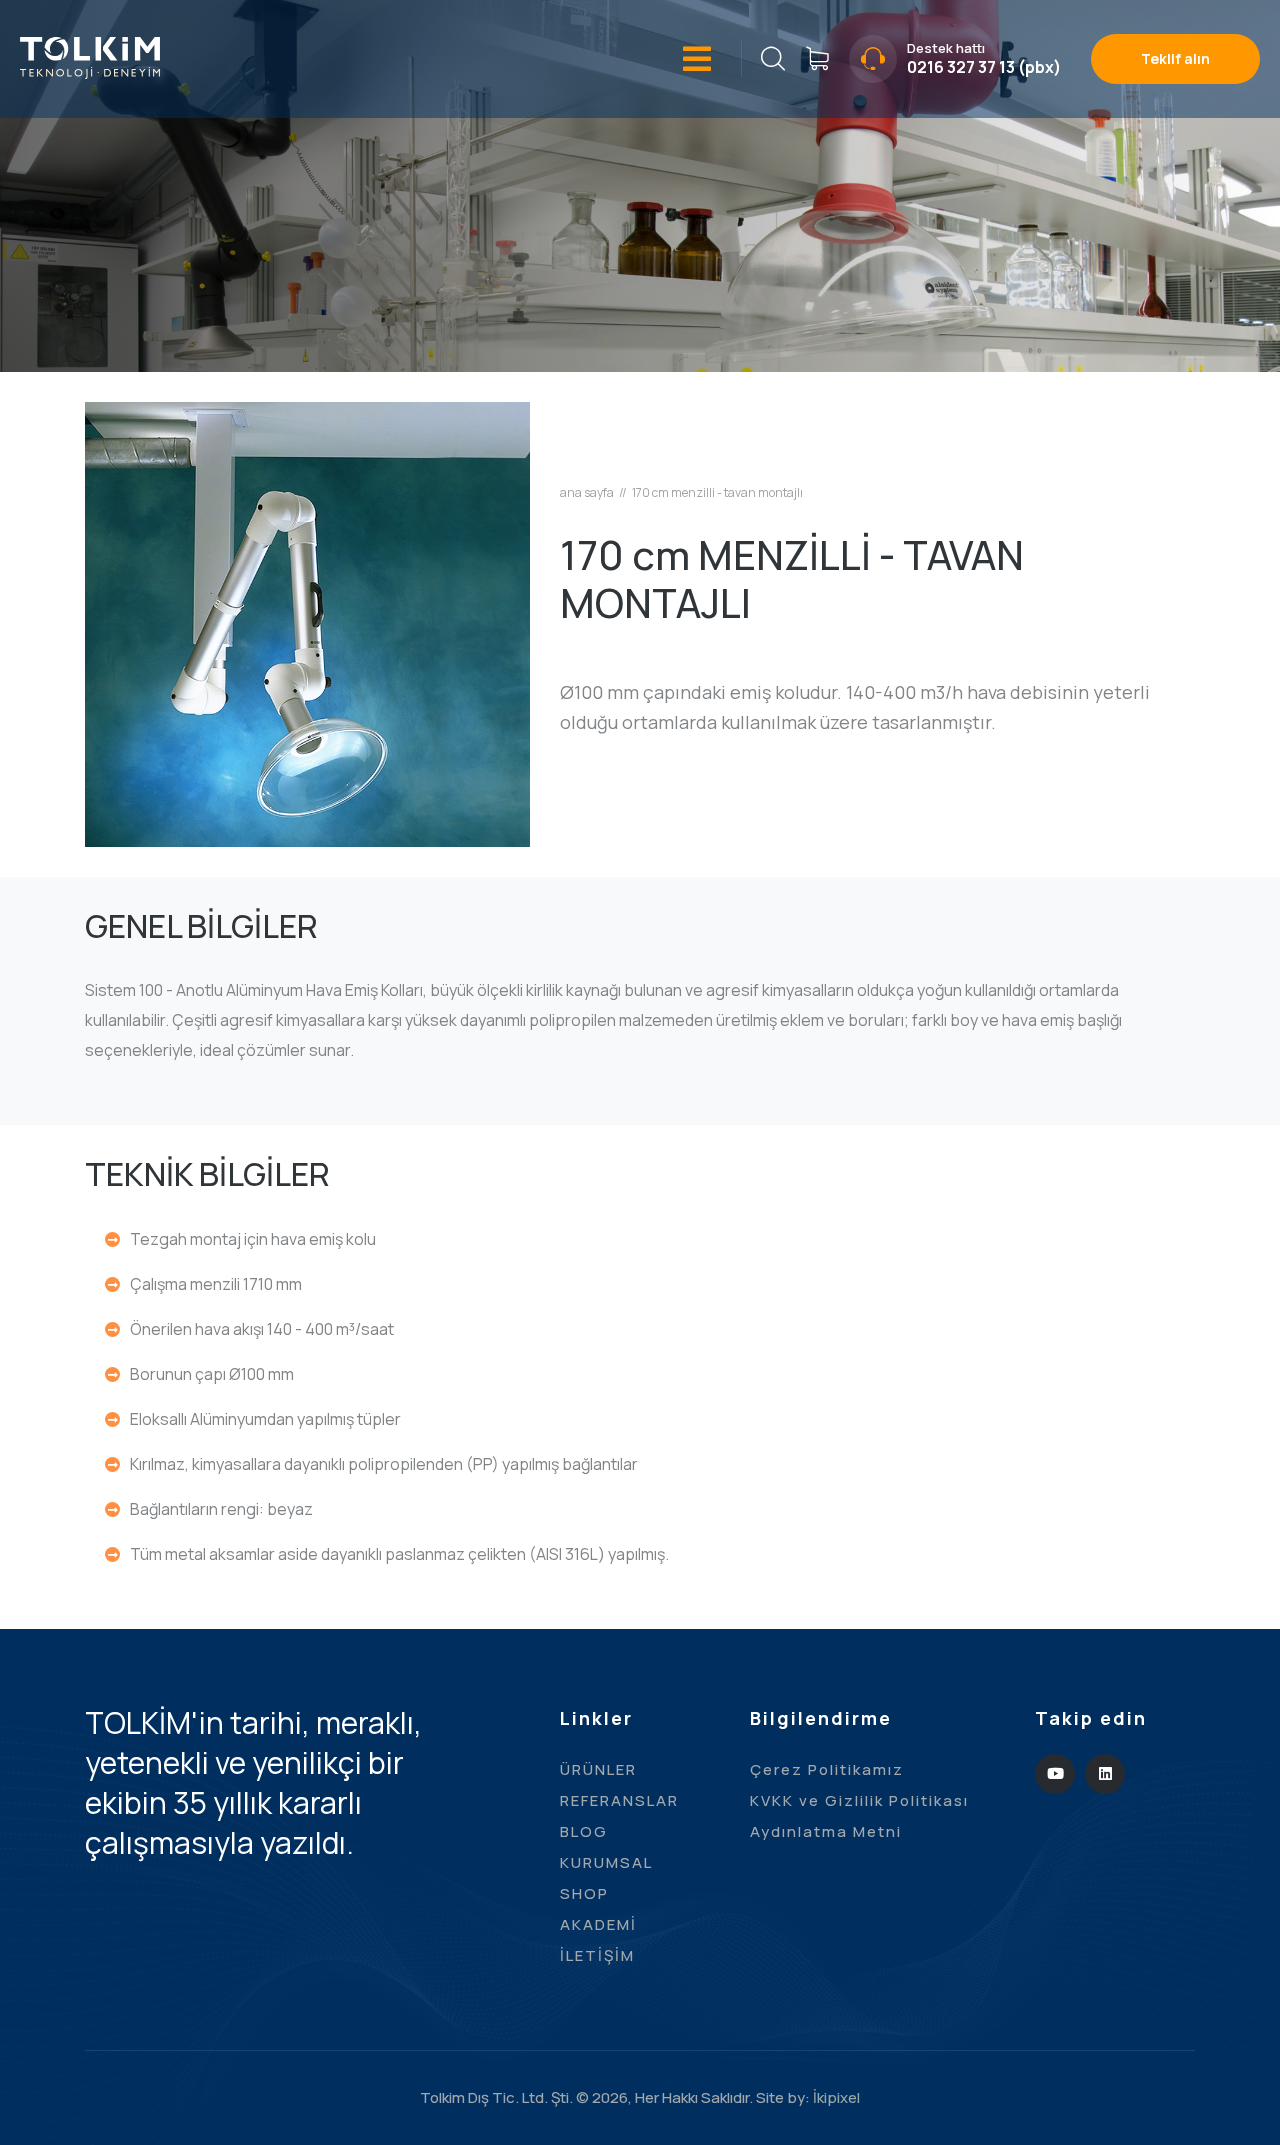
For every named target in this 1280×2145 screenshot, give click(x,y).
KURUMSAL (606, 1862)
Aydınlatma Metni (826, 1831)
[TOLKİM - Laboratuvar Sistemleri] (90, 56)
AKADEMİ (598, 1924)
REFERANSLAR (619, 1800)
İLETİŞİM (597, 1955)
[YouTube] (1055, 1774)
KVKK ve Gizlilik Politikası (859, 1800)
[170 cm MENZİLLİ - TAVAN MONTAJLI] (307, 623)
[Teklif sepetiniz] (817, 59)
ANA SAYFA (587, 493)
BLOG (584, 1831)
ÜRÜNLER (598, 1769)
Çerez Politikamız (827, 1769)
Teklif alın (1175, 58)
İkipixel (836, 2097)
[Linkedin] (1105, 1774)
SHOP (584, 1893)
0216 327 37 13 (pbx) (984, 67)
